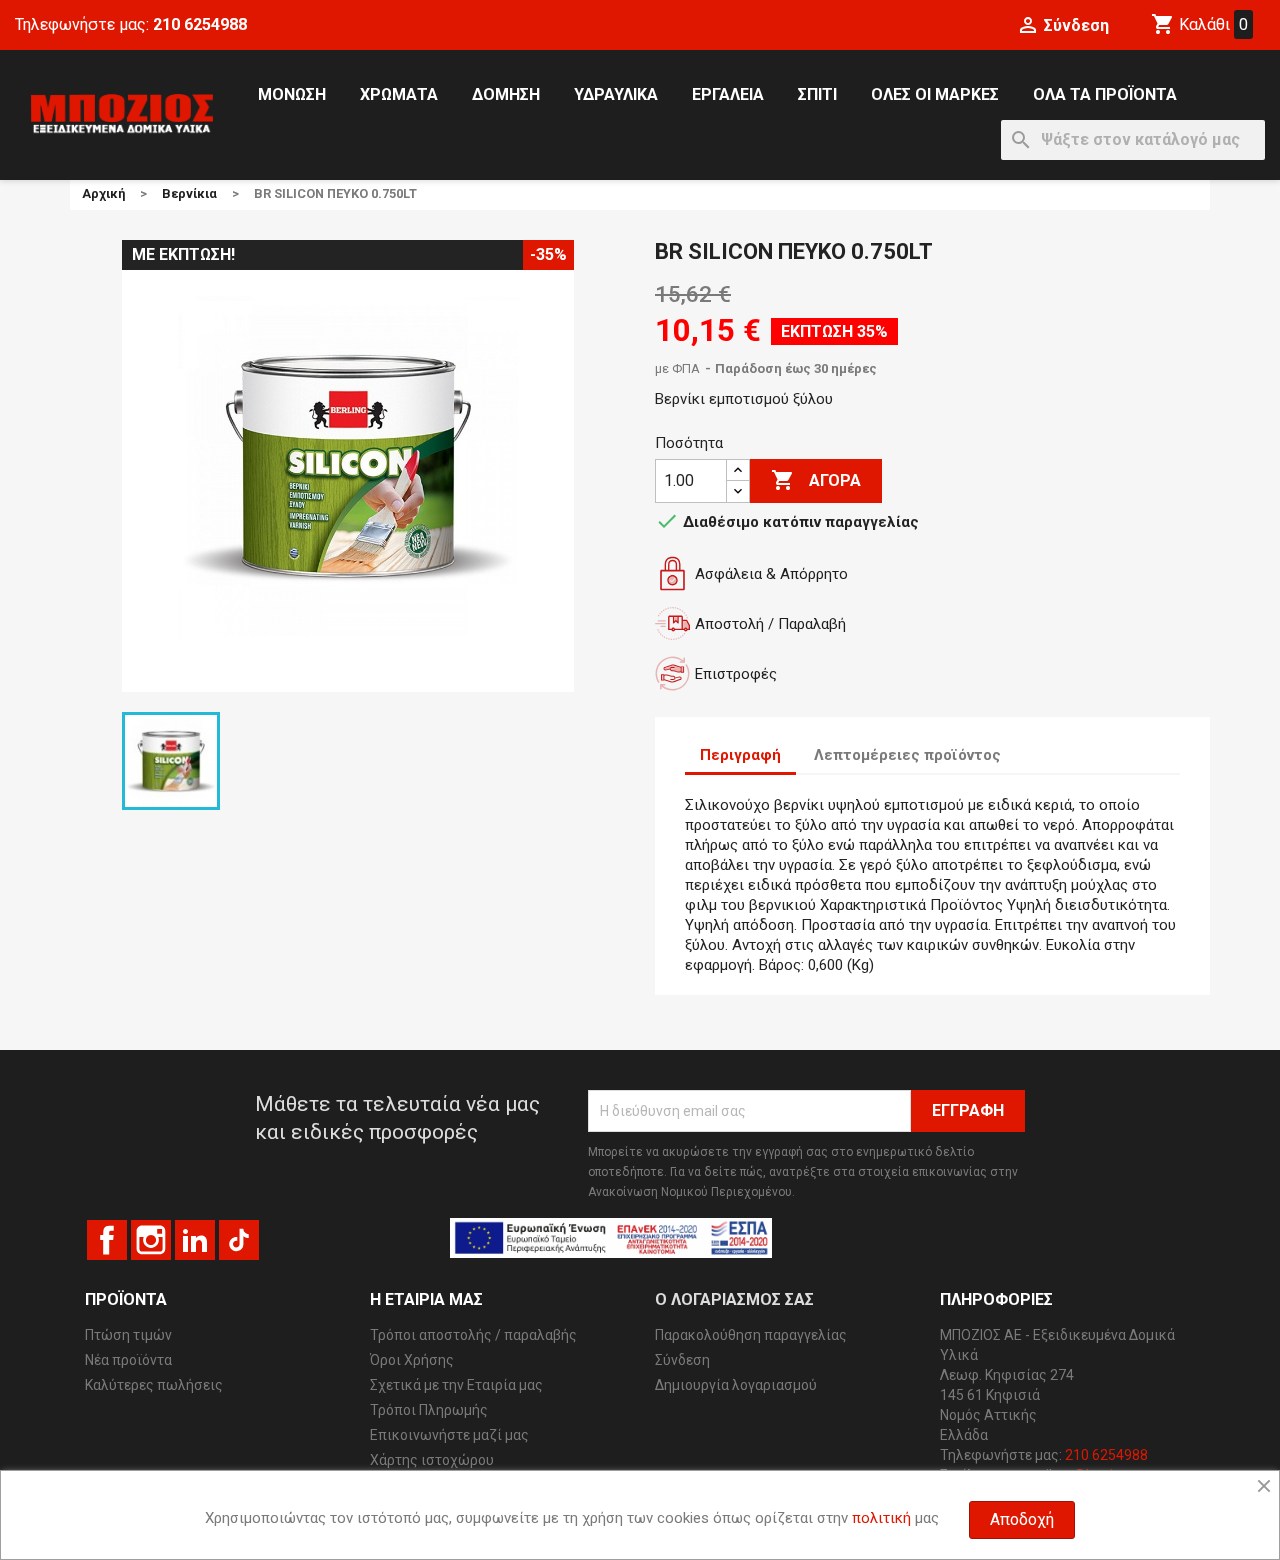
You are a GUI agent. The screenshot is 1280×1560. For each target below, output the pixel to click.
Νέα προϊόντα (128, 1360)
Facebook (107, 1240)
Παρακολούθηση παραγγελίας (751, 1335)
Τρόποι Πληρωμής (429, 1410)
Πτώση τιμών (128, 1335)
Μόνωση (292, 94)
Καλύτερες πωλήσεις (154, 1385)
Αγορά (816, 480)
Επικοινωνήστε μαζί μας (449, 1435)
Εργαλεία (728, 94)
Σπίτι (817, 94)
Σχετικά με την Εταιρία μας (456, 1385)
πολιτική (881, 1518)
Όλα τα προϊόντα (1105, 94)
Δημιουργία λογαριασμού (736, 1385)
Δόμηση (506, 94)
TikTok (239, 1240)
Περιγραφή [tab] (740, 755)
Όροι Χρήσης (412, 1360)
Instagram (151, 1240)
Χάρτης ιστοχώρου (432, 1460)
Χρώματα (399, 94)
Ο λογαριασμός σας (734, 1299)
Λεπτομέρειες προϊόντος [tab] (907, 755)
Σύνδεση (682, 1360)
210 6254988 (200, 24)
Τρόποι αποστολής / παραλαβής (473, 1335)
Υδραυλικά (616, 94)
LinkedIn (195, 1240)
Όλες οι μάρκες (935, 94)
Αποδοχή (1022, 1519)
